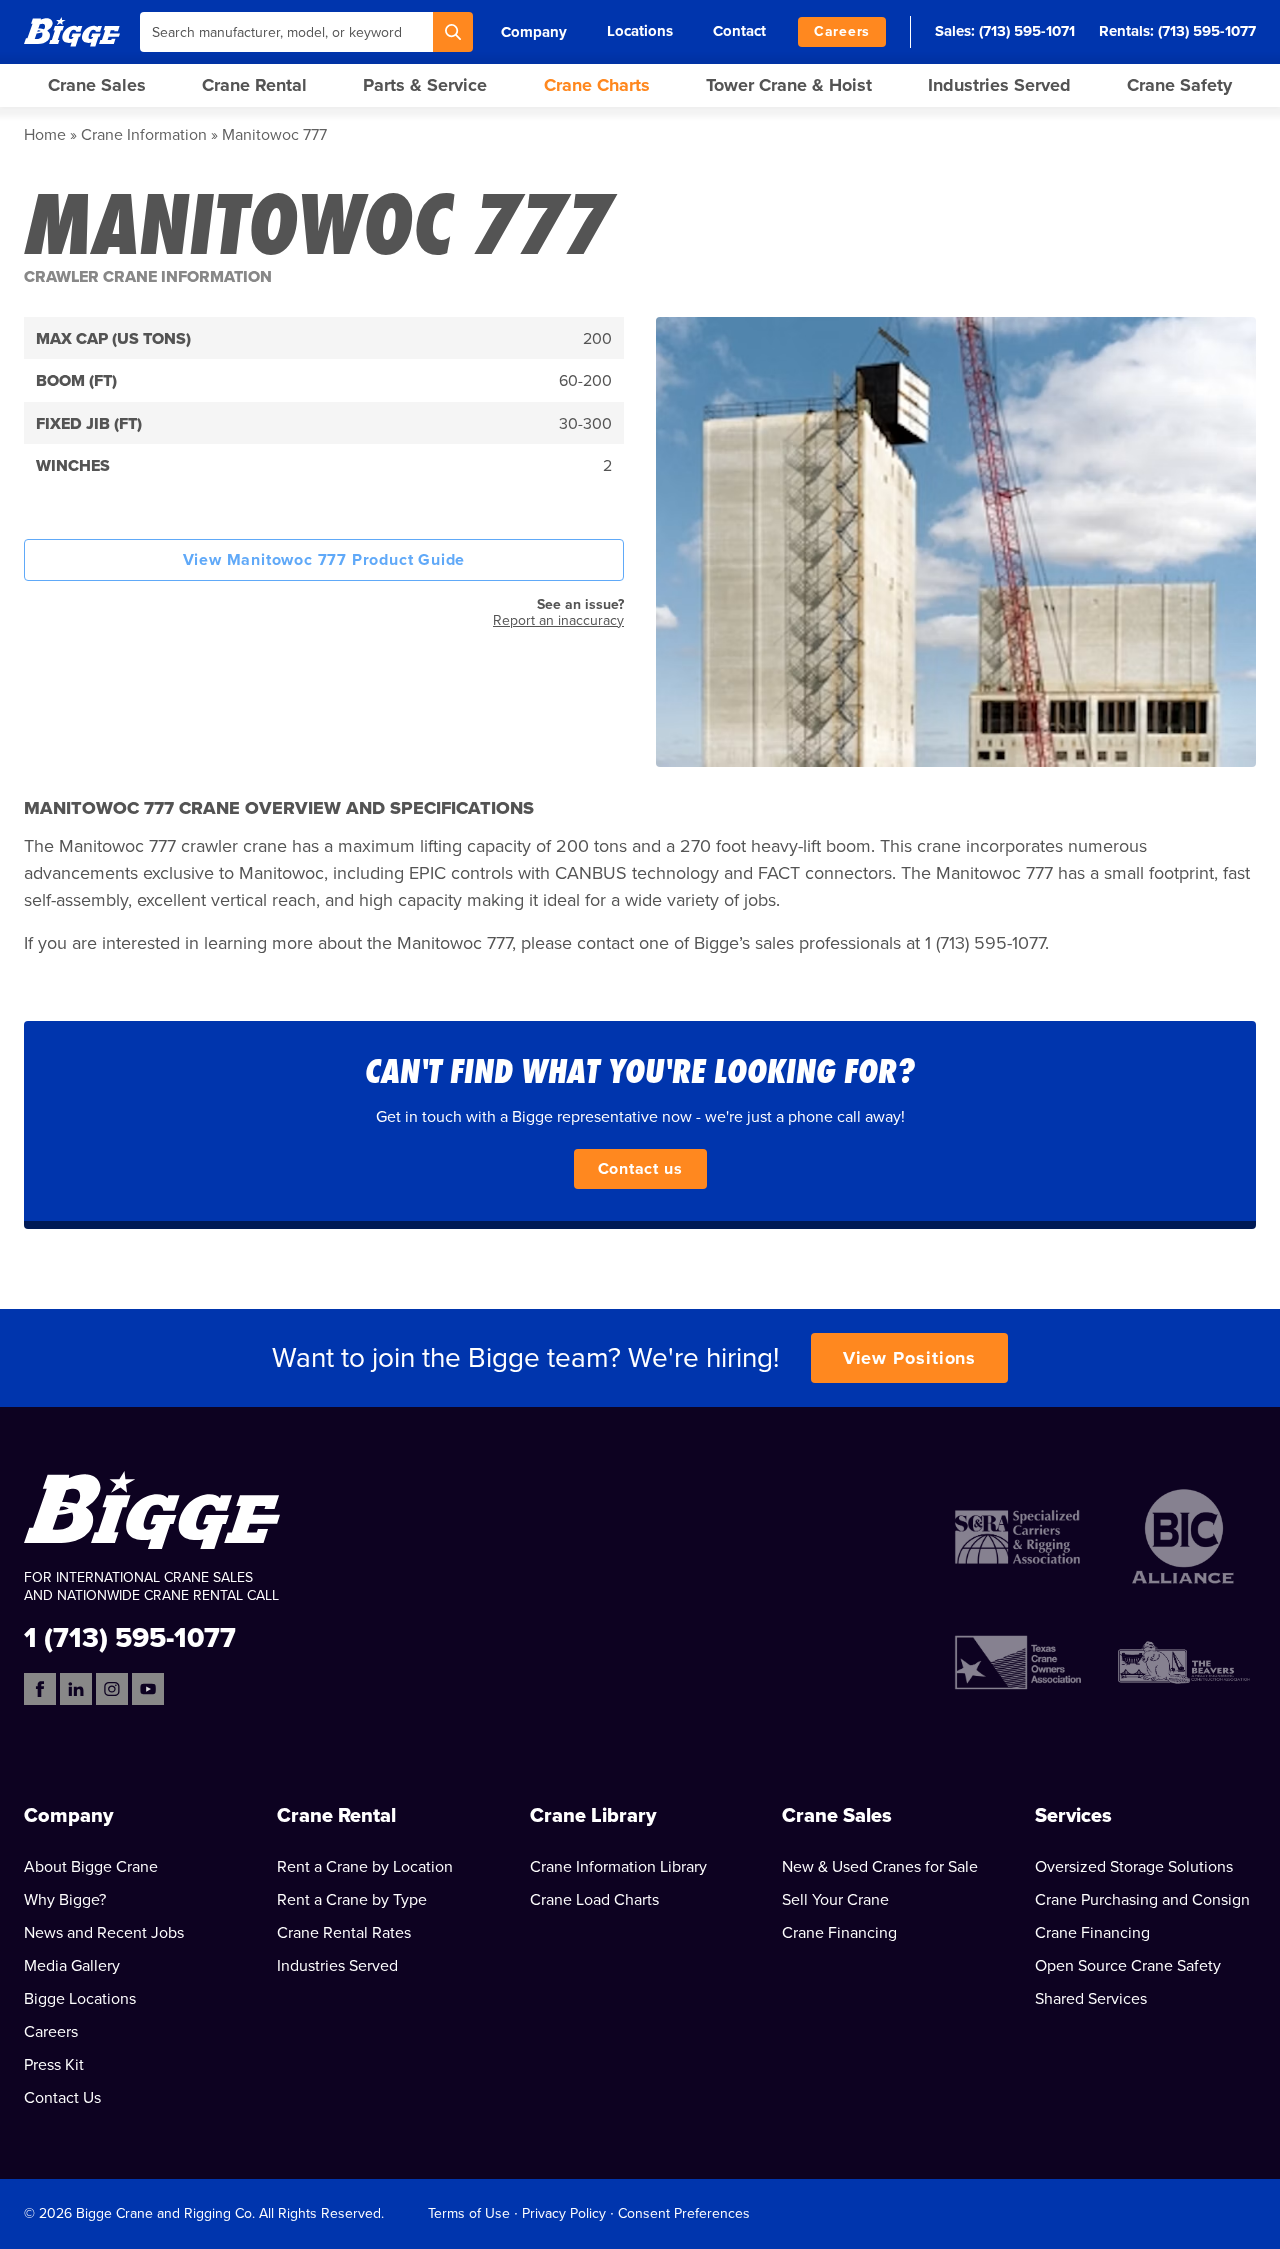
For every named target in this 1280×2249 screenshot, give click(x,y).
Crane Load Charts (594, 1900)
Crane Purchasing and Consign (1142, 1900)
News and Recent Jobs (104, 1933)
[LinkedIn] (76, 1689)
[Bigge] (72, 31)
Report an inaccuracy (558, 620)
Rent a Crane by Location (365, 1867)
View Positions (910, 1358)
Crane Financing (839, 1933)
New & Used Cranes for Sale (880, 1867)
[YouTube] (148, 1689)
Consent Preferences (684, 2213)
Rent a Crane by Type (352, 1900)
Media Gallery (72, 1966)
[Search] (453, 32)
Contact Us (62, 2098)
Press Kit (54, 2065)
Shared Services (1091, 1999)
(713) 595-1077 (1207, 31)
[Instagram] (112, 1689)
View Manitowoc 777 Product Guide (324, 560)
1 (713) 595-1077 (130, 1636)
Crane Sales (97, 85)
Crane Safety (1179, 85)
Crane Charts (597, 85)
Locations (640, 31)
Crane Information (144, 135)
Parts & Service (425, 85)
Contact (739, 31)
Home (45, 135)
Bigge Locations (80, 1999)
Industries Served (999, 85)
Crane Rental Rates (344, 1933)
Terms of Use (469, 2213)
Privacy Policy (564, 2213)
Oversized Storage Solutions (1134, 1867)
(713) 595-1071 (1027, 31)
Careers (842, 31)
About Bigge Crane (91, 1867)
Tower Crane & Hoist (789, 85)
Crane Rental (254, 85)
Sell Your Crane (835, 1900)
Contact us (640, 1169)
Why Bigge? (65, 1900)
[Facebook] (40, 1689)
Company (534, 32)
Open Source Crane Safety (1128, 1966)
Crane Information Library (618, 1867)
